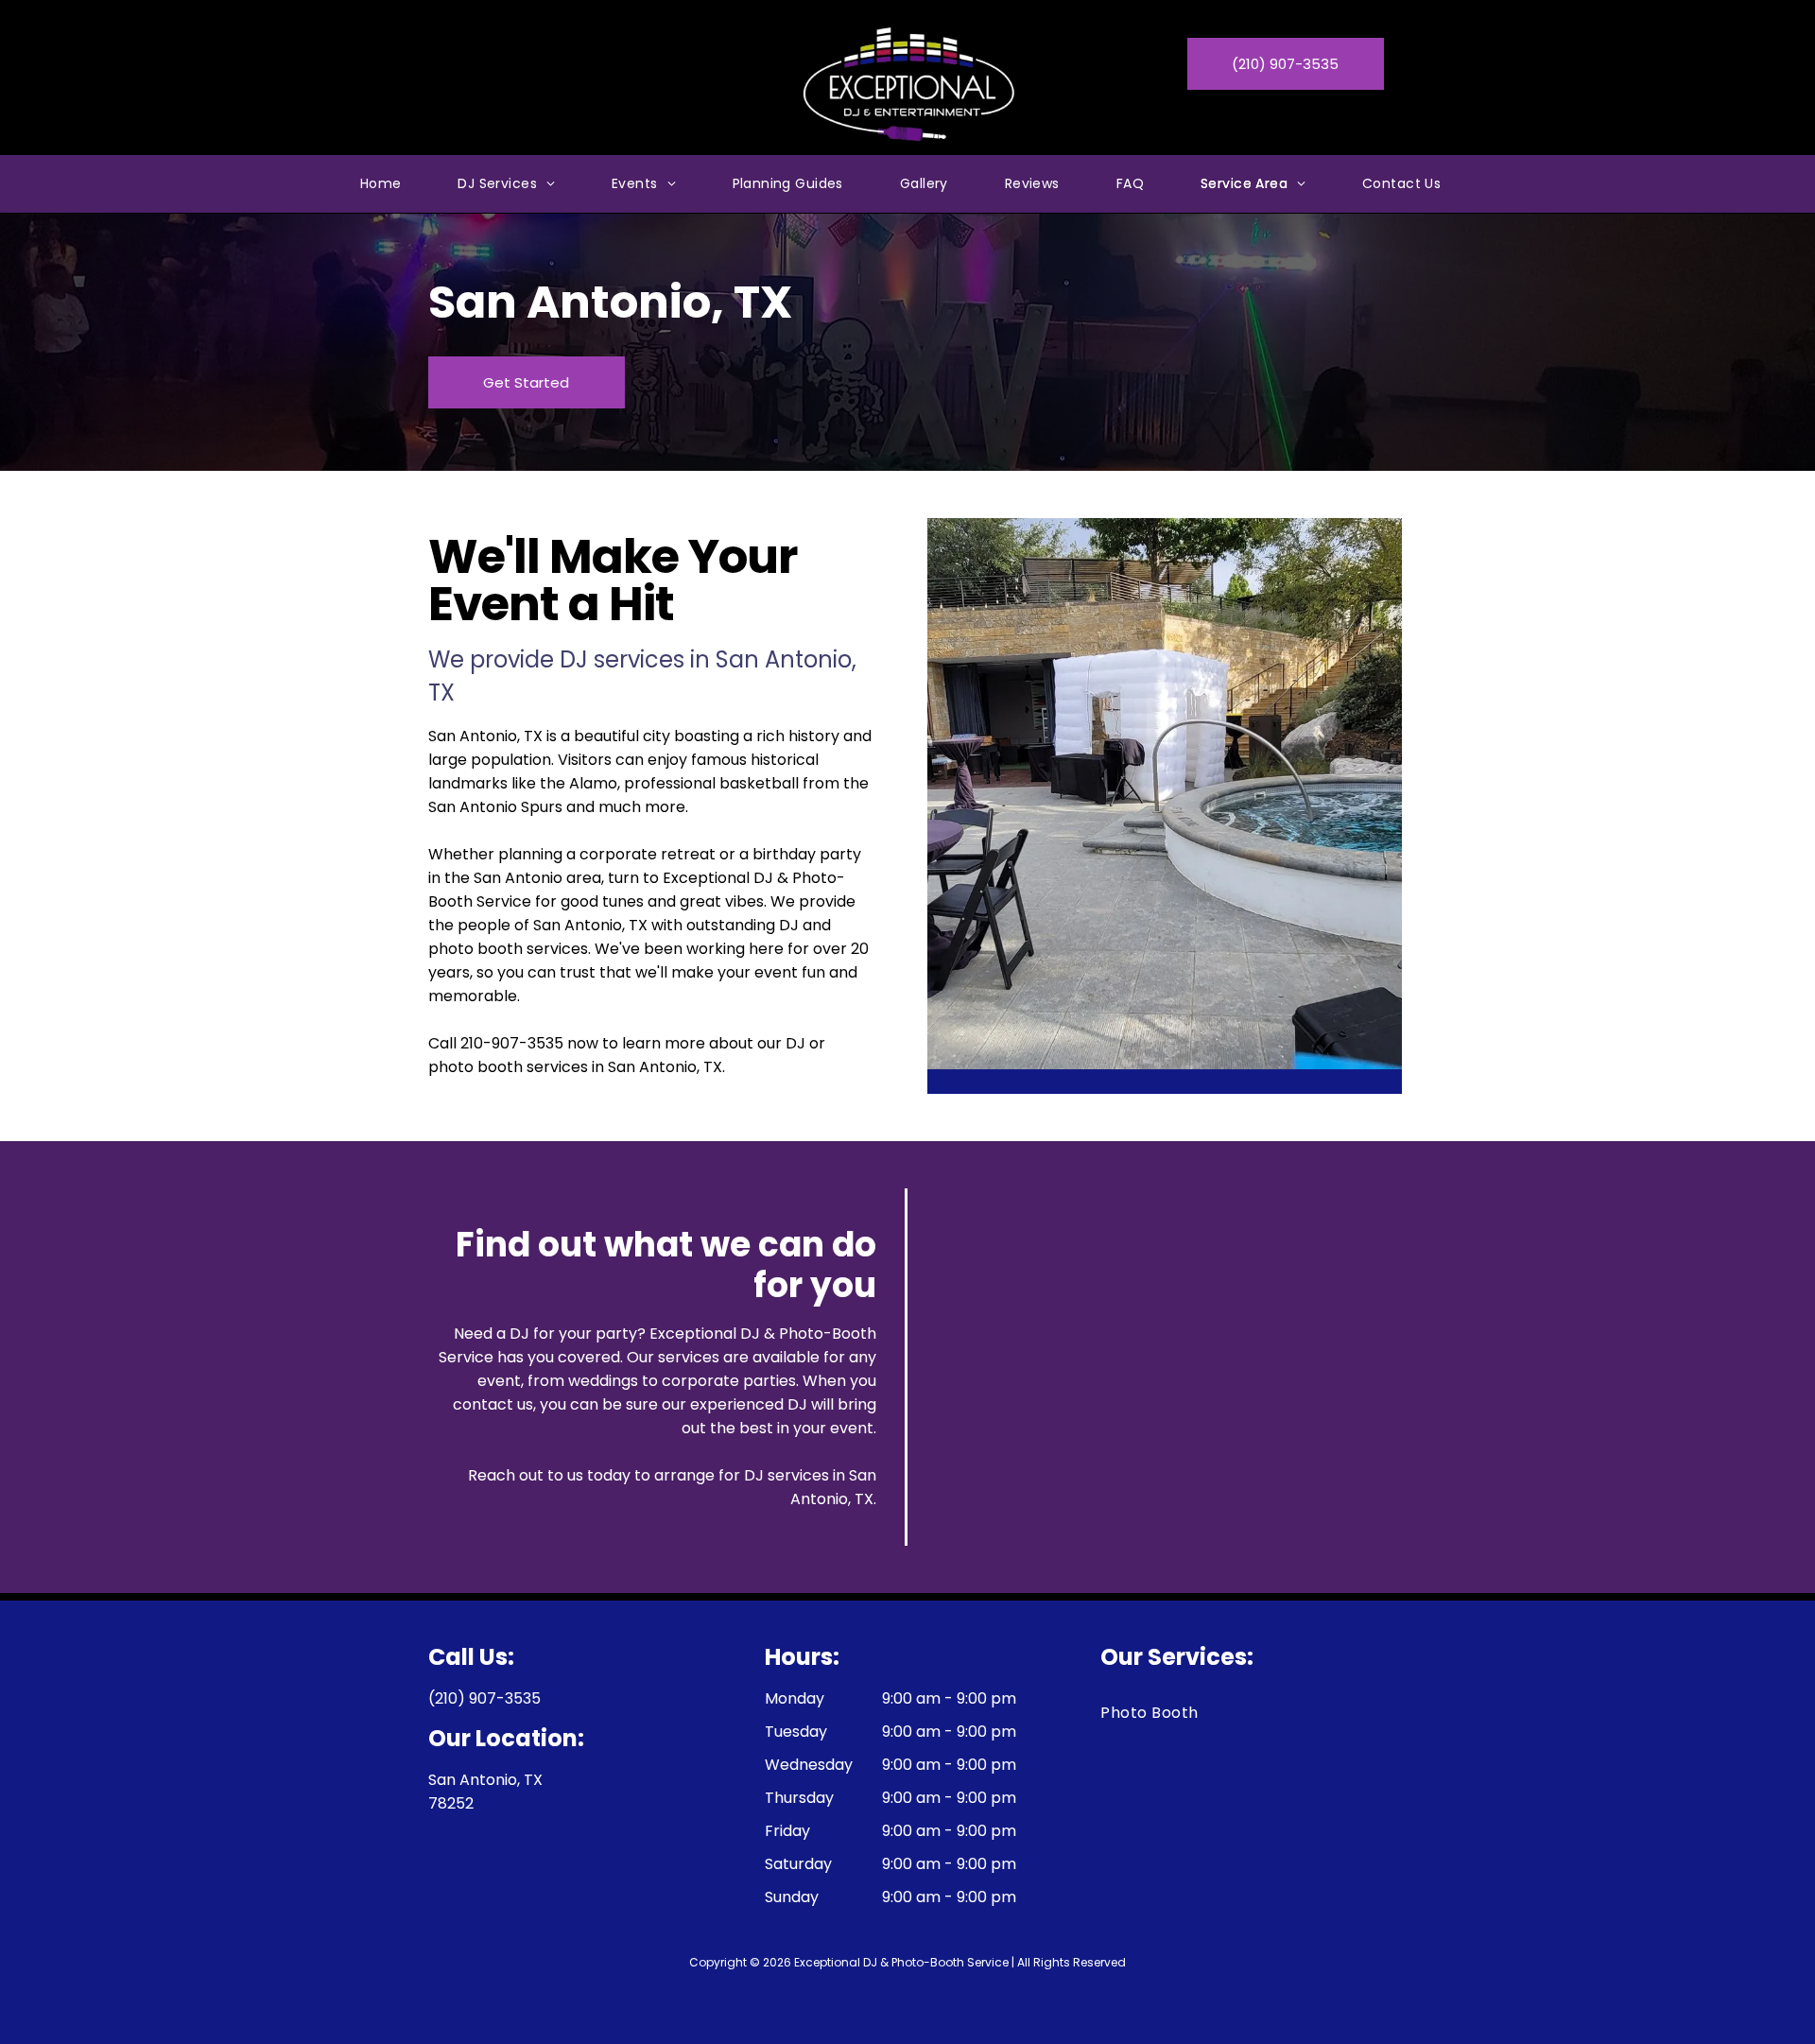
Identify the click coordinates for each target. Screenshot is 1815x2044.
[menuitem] (381, 184)
